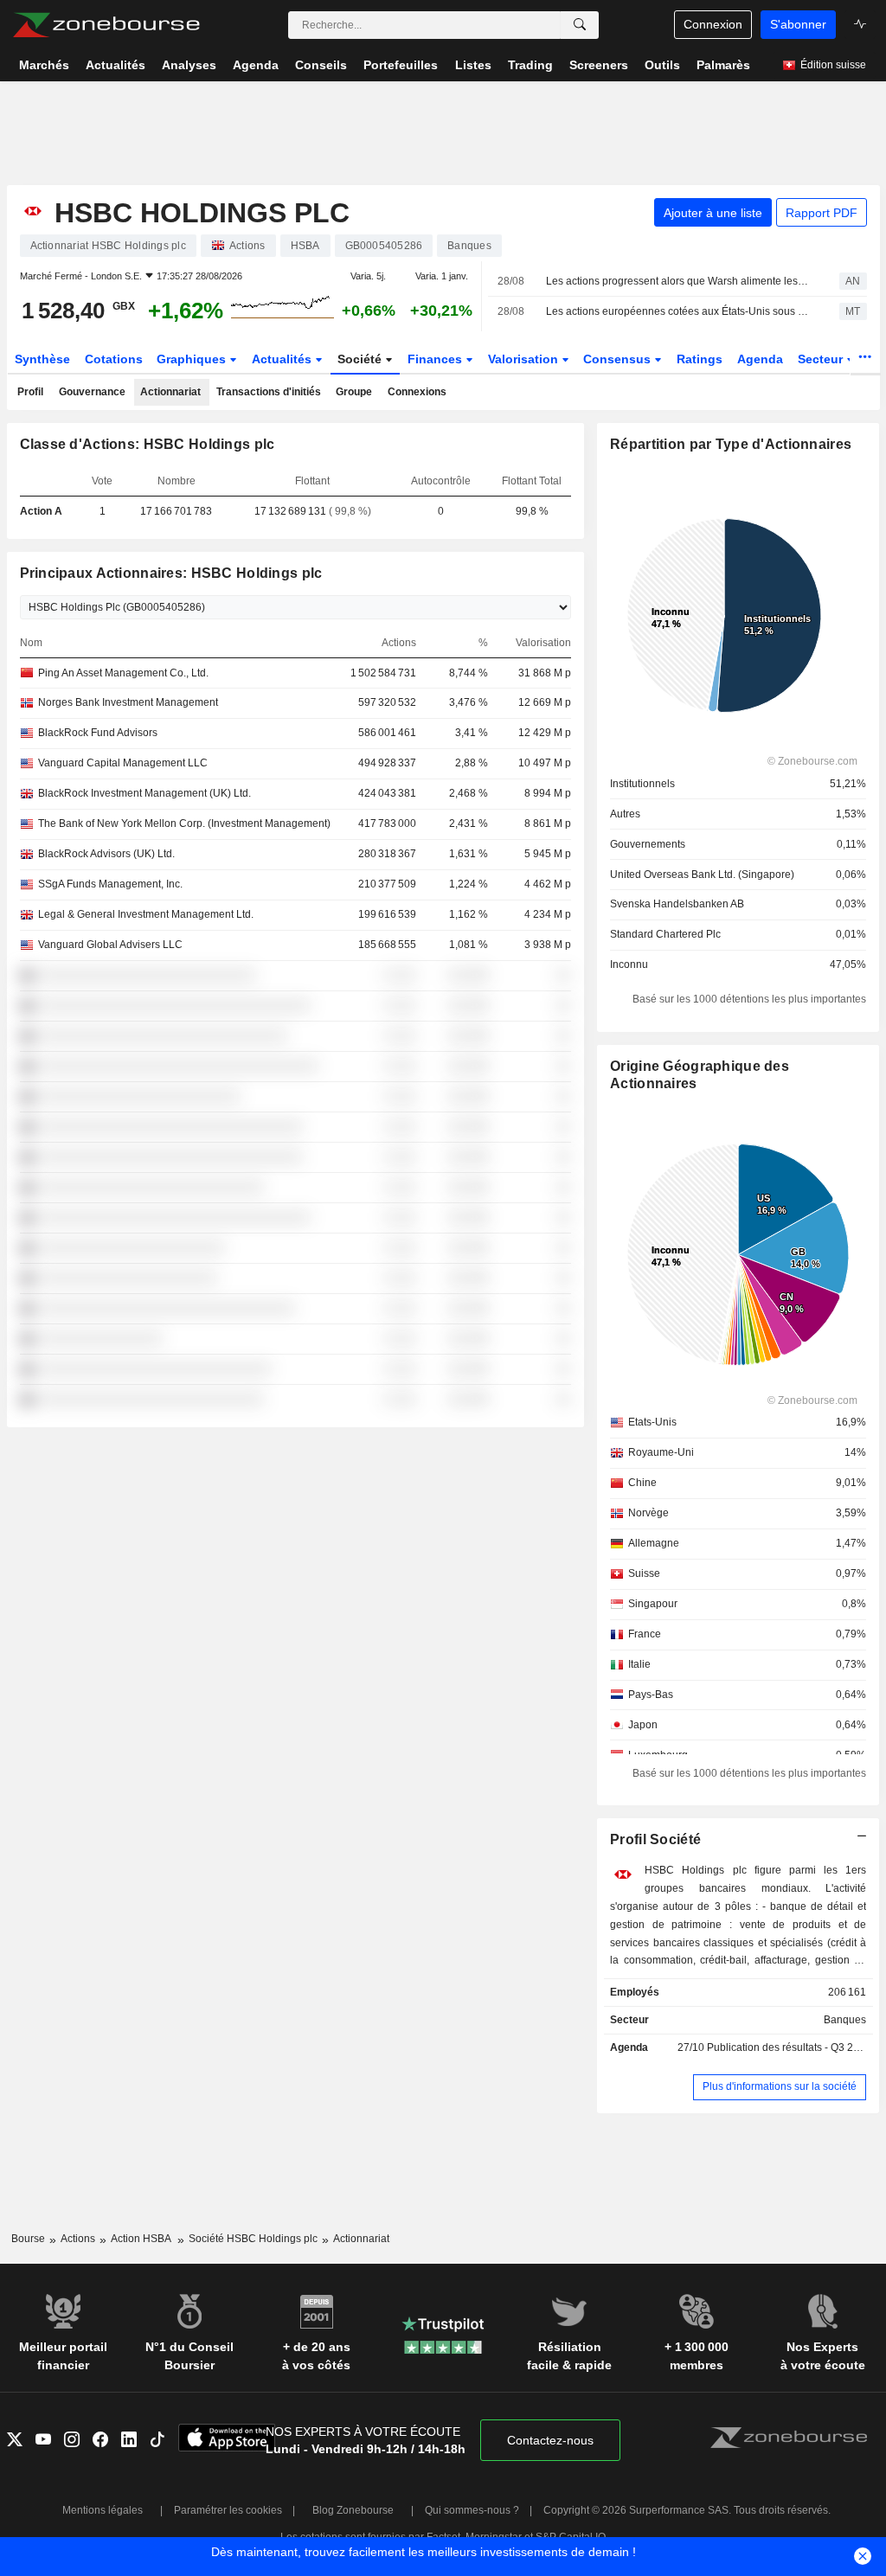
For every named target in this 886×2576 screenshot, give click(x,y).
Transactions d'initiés (269, 392)
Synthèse (42, 359)
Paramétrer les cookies (228, 2510)
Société (361, 359)
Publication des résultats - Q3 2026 (789, 2047)
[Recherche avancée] (580, 25)
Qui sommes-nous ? (472, 2510)
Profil (30, 392)
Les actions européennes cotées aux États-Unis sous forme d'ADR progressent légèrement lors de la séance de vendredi (677, 311)
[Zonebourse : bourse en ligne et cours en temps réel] (106, 25)
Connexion (713, 24)
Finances (437, 359)
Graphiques (193, 359)
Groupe (354, 392)
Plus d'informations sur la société (780, 2086)
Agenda (760, 359)
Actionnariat (170, 392)
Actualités (283, 359)
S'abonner (798, 24)
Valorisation (525, 359)
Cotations (114, 359)
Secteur (822, 359)
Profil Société (655, 1839)
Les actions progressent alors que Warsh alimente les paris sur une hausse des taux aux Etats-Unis (677, 281)
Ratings (700, 359)
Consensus (619, 359)
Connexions (417, 392)
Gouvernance (92, 392)
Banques (845, 2020)
